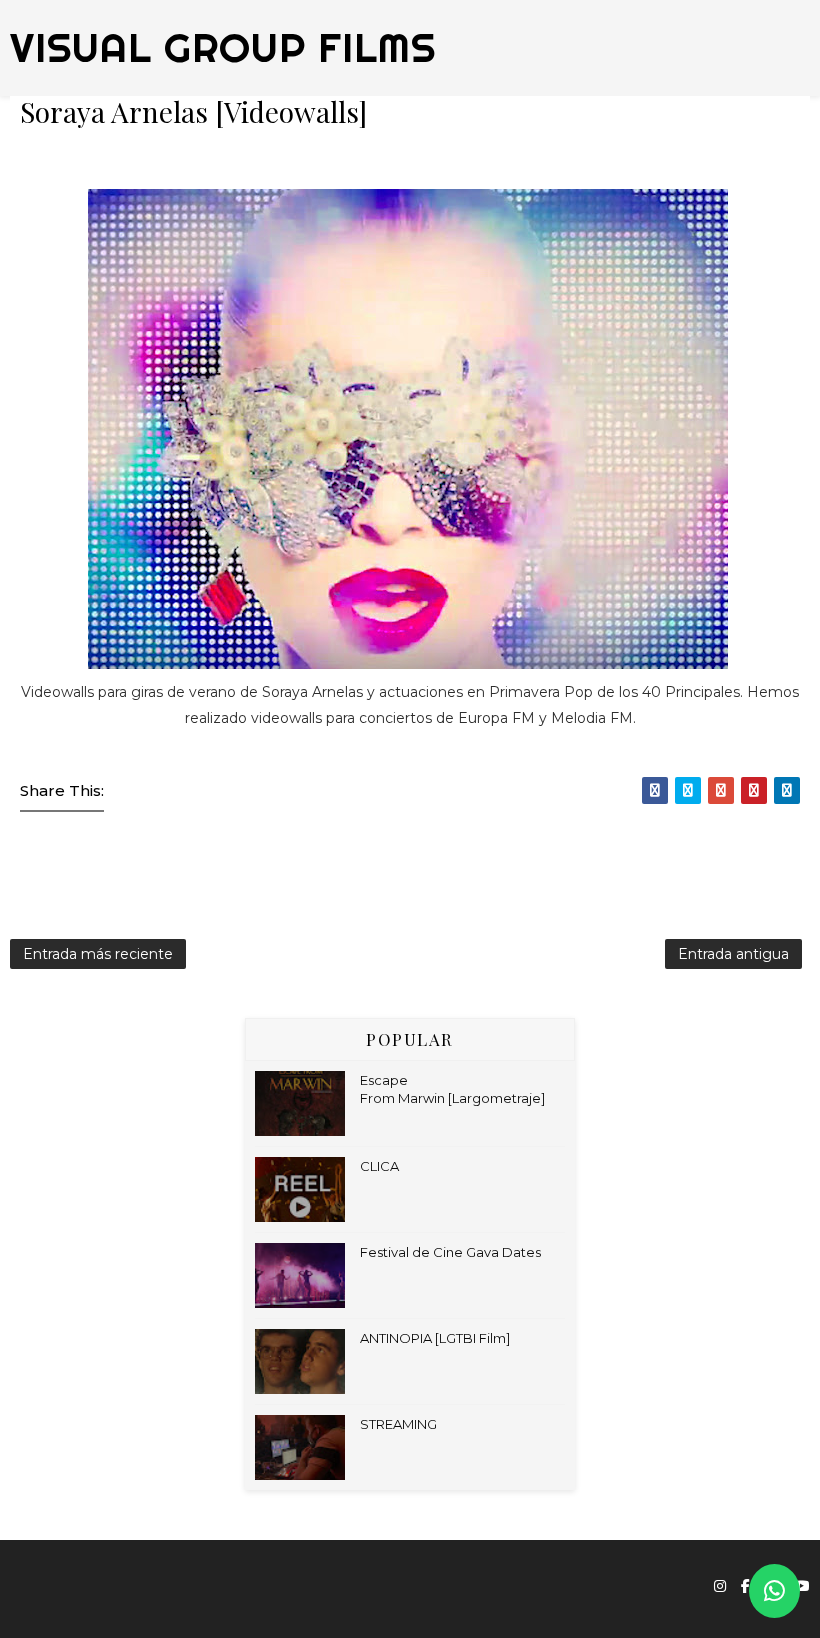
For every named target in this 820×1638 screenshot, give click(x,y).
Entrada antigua (733, 954)
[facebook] (745, 1586)
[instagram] (720, 1586)
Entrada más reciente (98, 954)
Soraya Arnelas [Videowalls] (193, 111)
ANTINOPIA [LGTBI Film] (435, 1338)
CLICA (379, 1166)
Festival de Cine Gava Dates (450, 1252)
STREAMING (398, 1424)
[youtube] (802, 1586)
